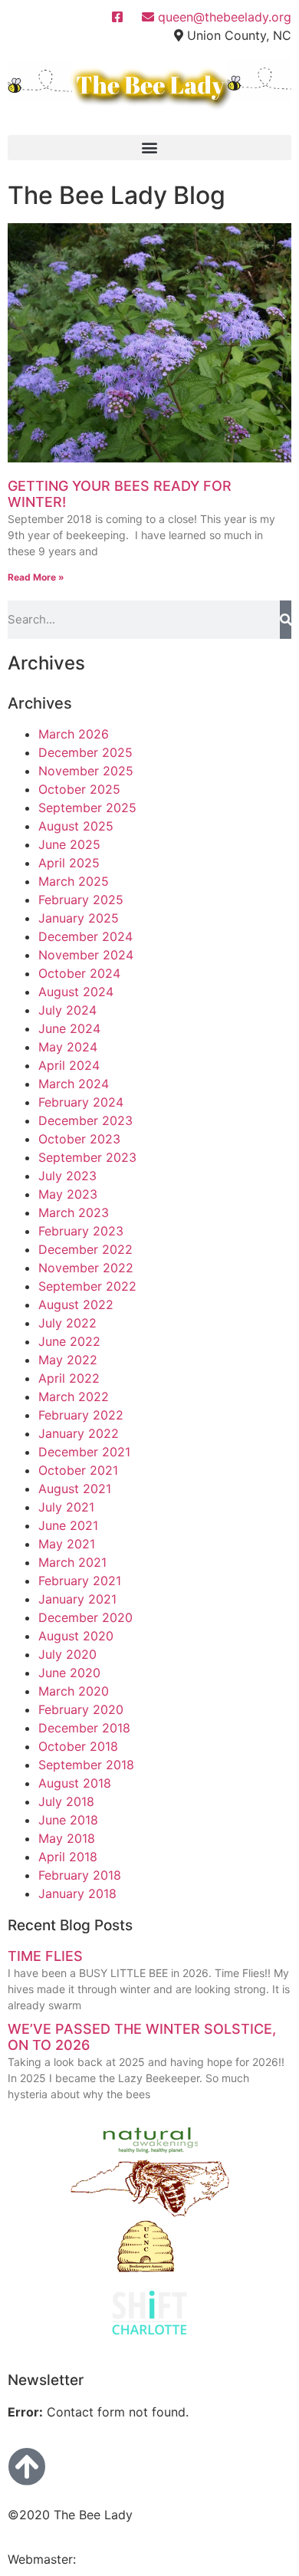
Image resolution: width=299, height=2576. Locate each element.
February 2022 (81, 1415)
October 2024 (79, 973)
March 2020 (74, 1691)
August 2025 (76, 826)
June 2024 (69, 1028)
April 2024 (69, 1065)
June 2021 (68, 1525)
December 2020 (85, 1617)
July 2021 (66, 1507)
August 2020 (76, 1636)
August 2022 (76, 1304)
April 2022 (69, 1378)
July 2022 (67, 1323)
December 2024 (85, 936)
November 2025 (86, 771)
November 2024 (86, 955)
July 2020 (67, 1654)
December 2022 (85, 1249)
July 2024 (67, 1010)
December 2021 (84, 1452)
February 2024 (81, 1102)
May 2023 (68, 1194)
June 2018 (68, 1820)
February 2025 (81, 900)
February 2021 (80, 1581)
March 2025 (74, 881)
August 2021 (75, 1489)
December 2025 (85, 752)
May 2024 (68, 1047)
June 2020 (69, 1673)
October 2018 (78, 1746)
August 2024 (76, 992)
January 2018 (77, 1893)
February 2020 (81, 1709)
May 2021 (67, 1544)
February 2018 (80, 1875)
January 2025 (79, 918)
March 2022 (74, 1397)
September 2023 (87, 1157)
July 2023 (67, 1176)
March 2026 (74, 734)
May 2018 (67, 1838)
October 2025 (79, 789)
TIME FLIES (45, 1956)
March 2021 (72, 1562)
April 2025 (69, 863)
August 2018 (75, 1783)
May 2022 (68, 1360)
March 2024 (74, 1084)
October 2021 (78, 1470)
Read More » (36, 577)
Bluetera (103, 2559)
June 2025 (69, 844)
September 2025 (87, 808)
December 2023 (85, 1120)
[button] (149, 148)
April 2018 (68, 1857)
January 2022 (79, 1433)
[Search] (286, 620)
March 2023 (74, 1212)
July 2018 (66, 1801)
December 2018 (84, 1728)
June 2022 (69, 1341)
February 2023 (81, 1231)
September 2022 (87, 1286)
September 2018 (86, 1765)
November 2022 (86, 1268)
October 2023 (79, 1139)
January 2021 (77, 1599)
